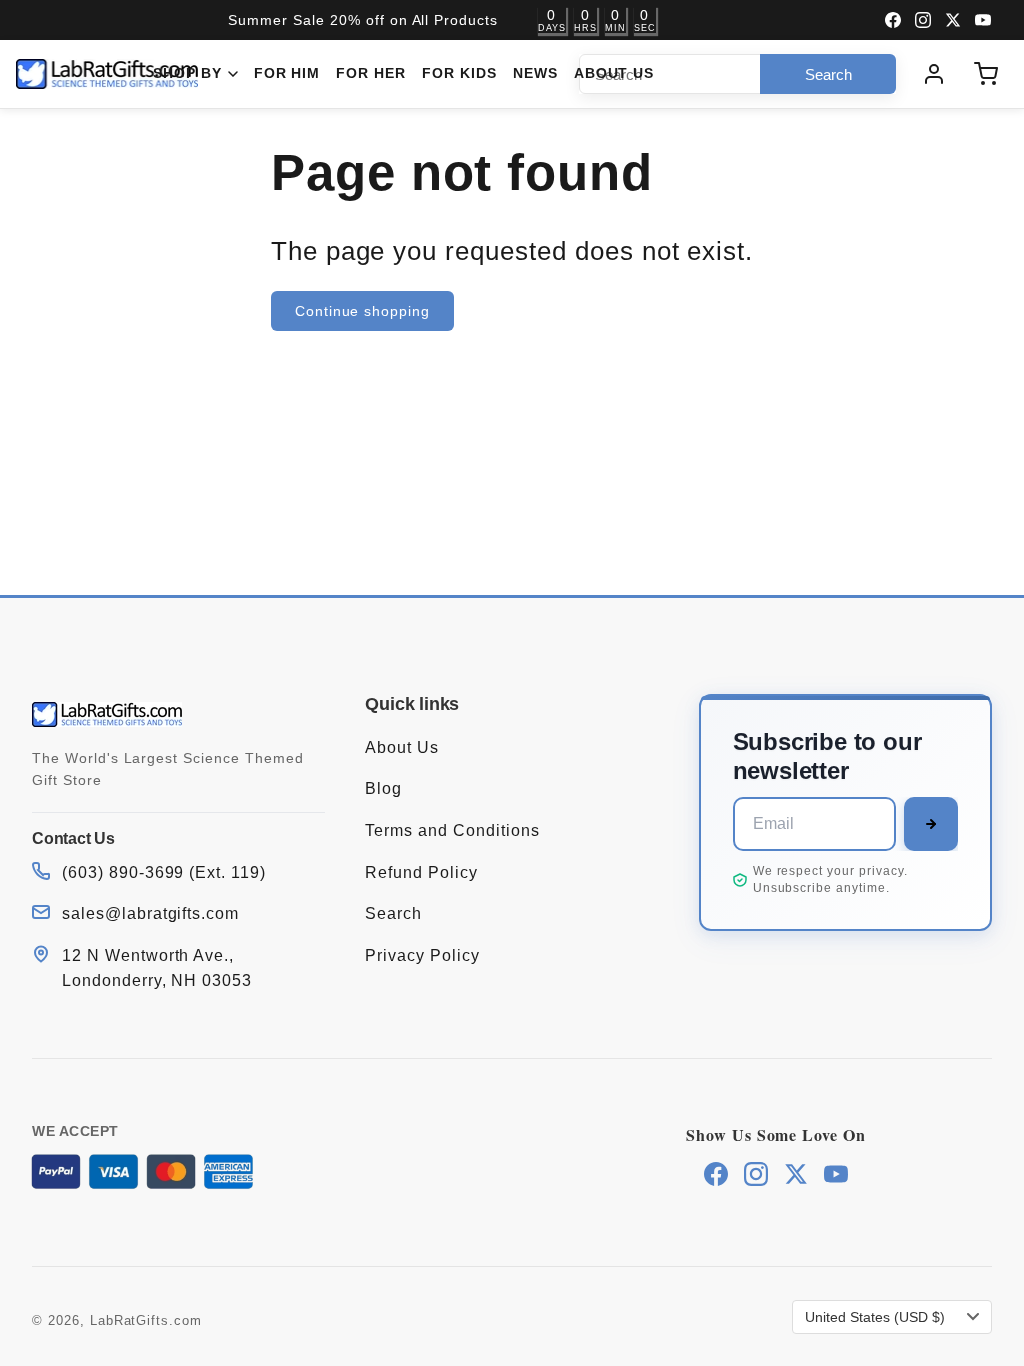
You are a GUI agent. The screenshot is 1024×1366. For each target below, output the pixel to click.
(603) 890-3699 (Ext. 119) (164, 872)
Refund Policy (421, 872)
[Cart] (986, 74)
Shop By (187, 73)
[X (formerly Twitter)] (953, 20)
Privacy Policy (422, 955)
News (535, 73)
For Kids (459, 73)
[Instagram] (923, 20)
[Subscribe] (931, 824)
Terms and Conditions (452, 830)
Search (393, 913)
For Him (287, 73)
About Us (614, 73)
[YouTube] (983, 20)
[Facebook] (893, 20)
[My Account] (934, 74)
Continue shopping (362, 311)
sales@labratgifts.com (150, 913)
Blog (383, 788)
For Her (371, 73)
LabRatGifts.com (146, 1320)
